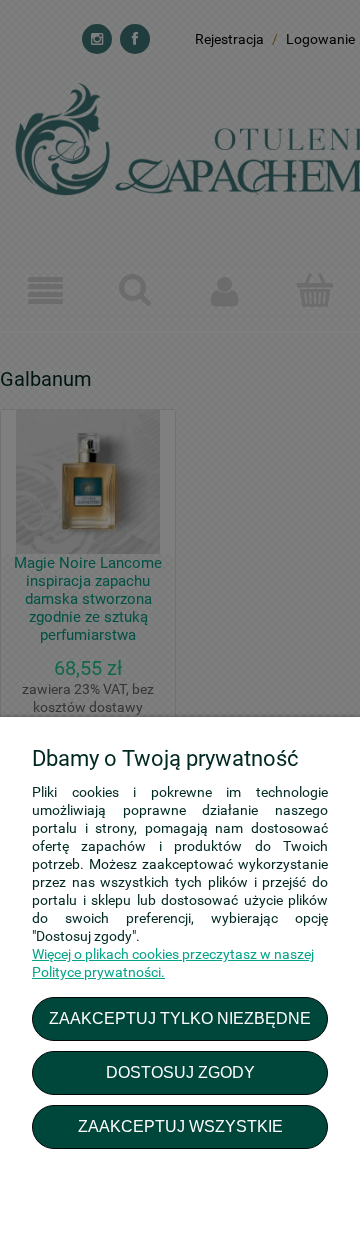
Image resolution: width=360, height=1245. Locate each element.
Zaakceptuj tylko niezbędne (180, 1018)
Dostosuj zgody (180, 1072)
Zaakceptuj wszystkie (180, 1126)
